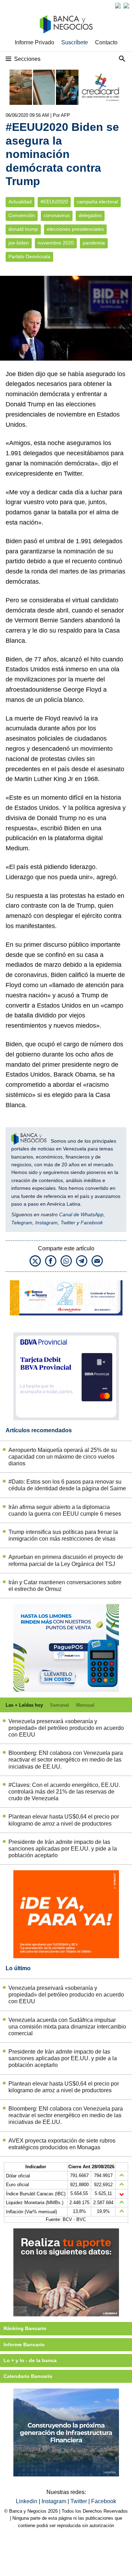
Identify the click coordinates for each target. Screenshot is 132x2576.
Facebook (92, 1223)
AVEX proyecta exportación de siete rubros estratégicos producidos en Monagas (62, 2144)
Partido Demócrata (29, 257)
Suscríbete (75, 42)
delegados (90, 215)
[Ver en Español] (126, 6)
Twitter (68, 1223)
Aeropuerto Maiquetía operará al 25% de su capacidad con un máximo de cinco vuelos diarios (63, 1457)
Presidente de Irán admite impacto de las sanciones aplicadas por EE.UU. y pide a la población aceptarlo (63, 1849)
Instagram (46, 1223)
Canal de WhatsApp (81, 1214)
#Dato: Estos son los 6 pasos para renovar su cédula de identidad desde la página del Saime (67, 1485)
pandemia (94, 243)
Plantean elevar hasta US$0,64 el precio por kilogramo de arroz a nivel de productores (64, 1820)
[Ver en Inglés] (118, 6)
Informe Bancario (24, 2345)
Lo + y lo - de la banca (30, 2360)
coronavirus (57, 215)
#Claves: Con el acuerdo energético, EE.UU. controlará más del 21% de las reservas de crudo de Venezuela (64, 1792)
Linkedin (27, 2501)
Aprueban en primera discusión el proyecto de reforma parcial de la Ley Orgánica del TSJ (66, 1560)
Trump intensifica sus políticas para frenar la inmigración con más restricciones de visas (63, 1535)
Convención (22, 215)
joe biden (19, 243)
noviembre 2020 (56, 243)
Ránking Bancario (25, 2328)
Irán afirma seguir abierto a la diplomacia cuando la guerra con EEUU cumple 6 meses (65, 1510)
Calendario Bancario (28, 2376)
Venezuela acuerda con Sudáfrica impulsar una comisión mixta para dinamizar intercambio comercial (67, 2027)
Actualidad (20, 202)
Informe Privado (34, 42)
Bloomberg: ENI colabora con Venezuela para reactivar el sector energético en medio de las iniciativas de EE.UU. (66, 1760)
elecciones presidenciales (75, 229)
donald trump (23, 229)
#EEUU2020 (54, 202)
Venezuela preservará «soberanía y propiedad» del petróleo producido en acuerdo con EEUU (66, 1728)
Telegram (22, 1223)
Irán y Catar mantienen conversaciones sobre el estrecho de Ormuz (65, 1586)
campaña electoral (97, 202)
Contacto (106, 42)
